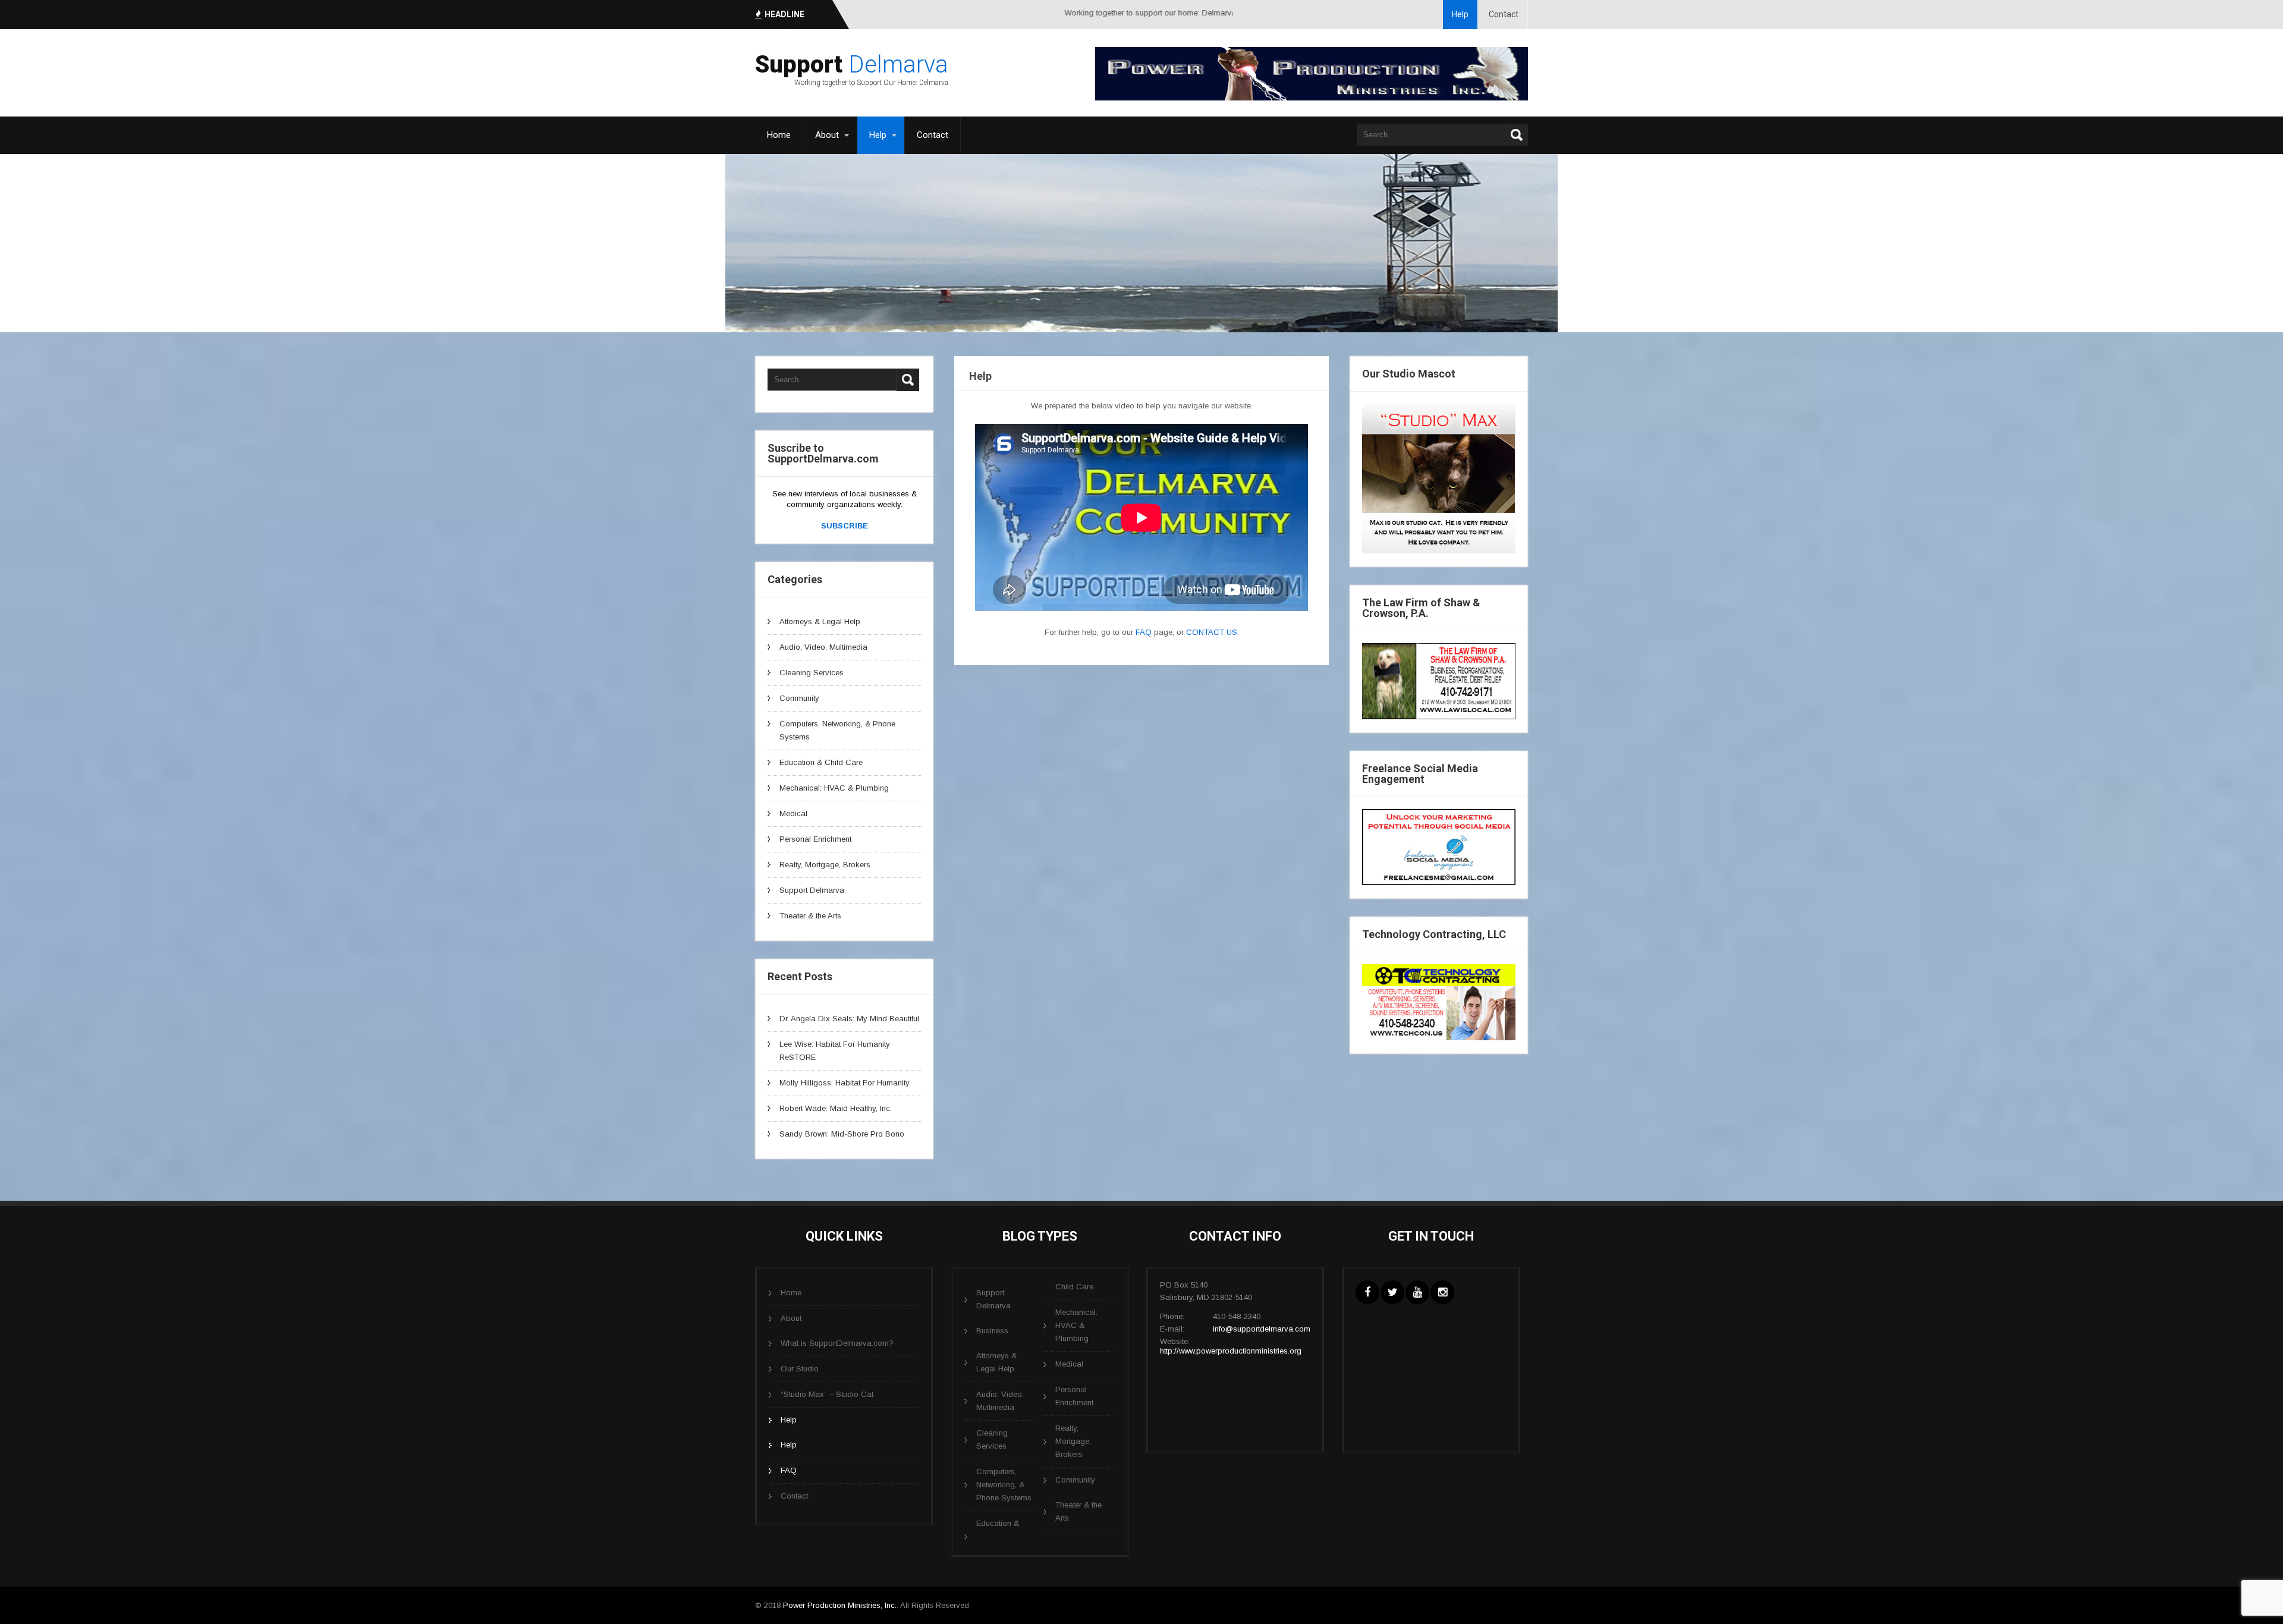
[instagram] (1442, 1292)
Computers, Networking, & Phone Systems (1004, 1485)
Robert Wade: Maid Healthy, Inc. (836, 1108)
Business (992, 1331)
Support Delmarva (812, 890)
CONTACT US (1212, 632)
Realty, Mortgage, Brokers (825, 865)
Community (799, 698)
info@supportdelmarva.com (1262, 1329)
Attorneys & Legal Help (820, 621)
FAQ (1144, 632)
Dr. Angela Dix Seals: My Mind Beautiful (849, 1019)
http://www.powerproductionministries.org (1231, 1351)
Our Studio (800, 1369)
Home (779, 135)
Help (1460, 14)
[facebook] (1367, 1292)
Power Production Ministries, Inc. (840, 1605)
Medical (793, 813)
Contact (1504, 14)
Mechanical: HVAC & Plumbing (834, 788)
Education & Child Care (821, 762)
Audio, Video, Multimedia (823, 647)
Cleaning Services (812, 673)
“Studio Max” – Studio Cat (827, 1394)
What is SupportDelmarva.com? (837, 1343)
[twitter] (1392, 1292)
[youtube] (1417, 1292)
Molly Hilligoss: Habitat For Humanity (845, 1083)
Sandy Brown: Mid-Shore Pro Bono (842, 1134)
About (827, 135)
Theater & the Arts (810, 916)
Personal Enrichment (815, 839)
